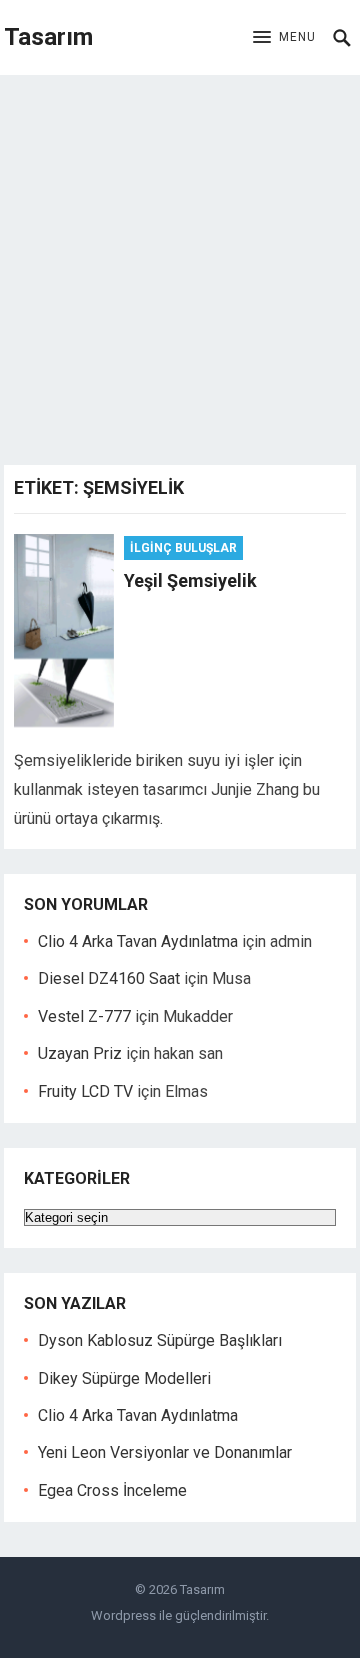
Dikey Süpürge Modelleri (124, 1378)
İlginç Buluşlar (183, 548)
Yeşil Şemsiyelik (190, 580)
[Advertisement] (180, 265)
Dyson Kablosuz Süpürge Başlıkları (160, 1340)
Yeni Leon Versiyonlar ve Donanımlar (165, 1452)
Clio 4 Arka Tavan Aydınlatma (138, 941)
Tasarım (48, 37)
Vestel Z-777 (84, 1016)
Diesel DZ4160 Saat (109, 978)
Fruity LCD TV (85, 1091)
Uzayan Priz (80, 1053)
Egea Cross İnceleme (112, 1490)
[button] (284, 38)
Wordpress (123, 1615)
